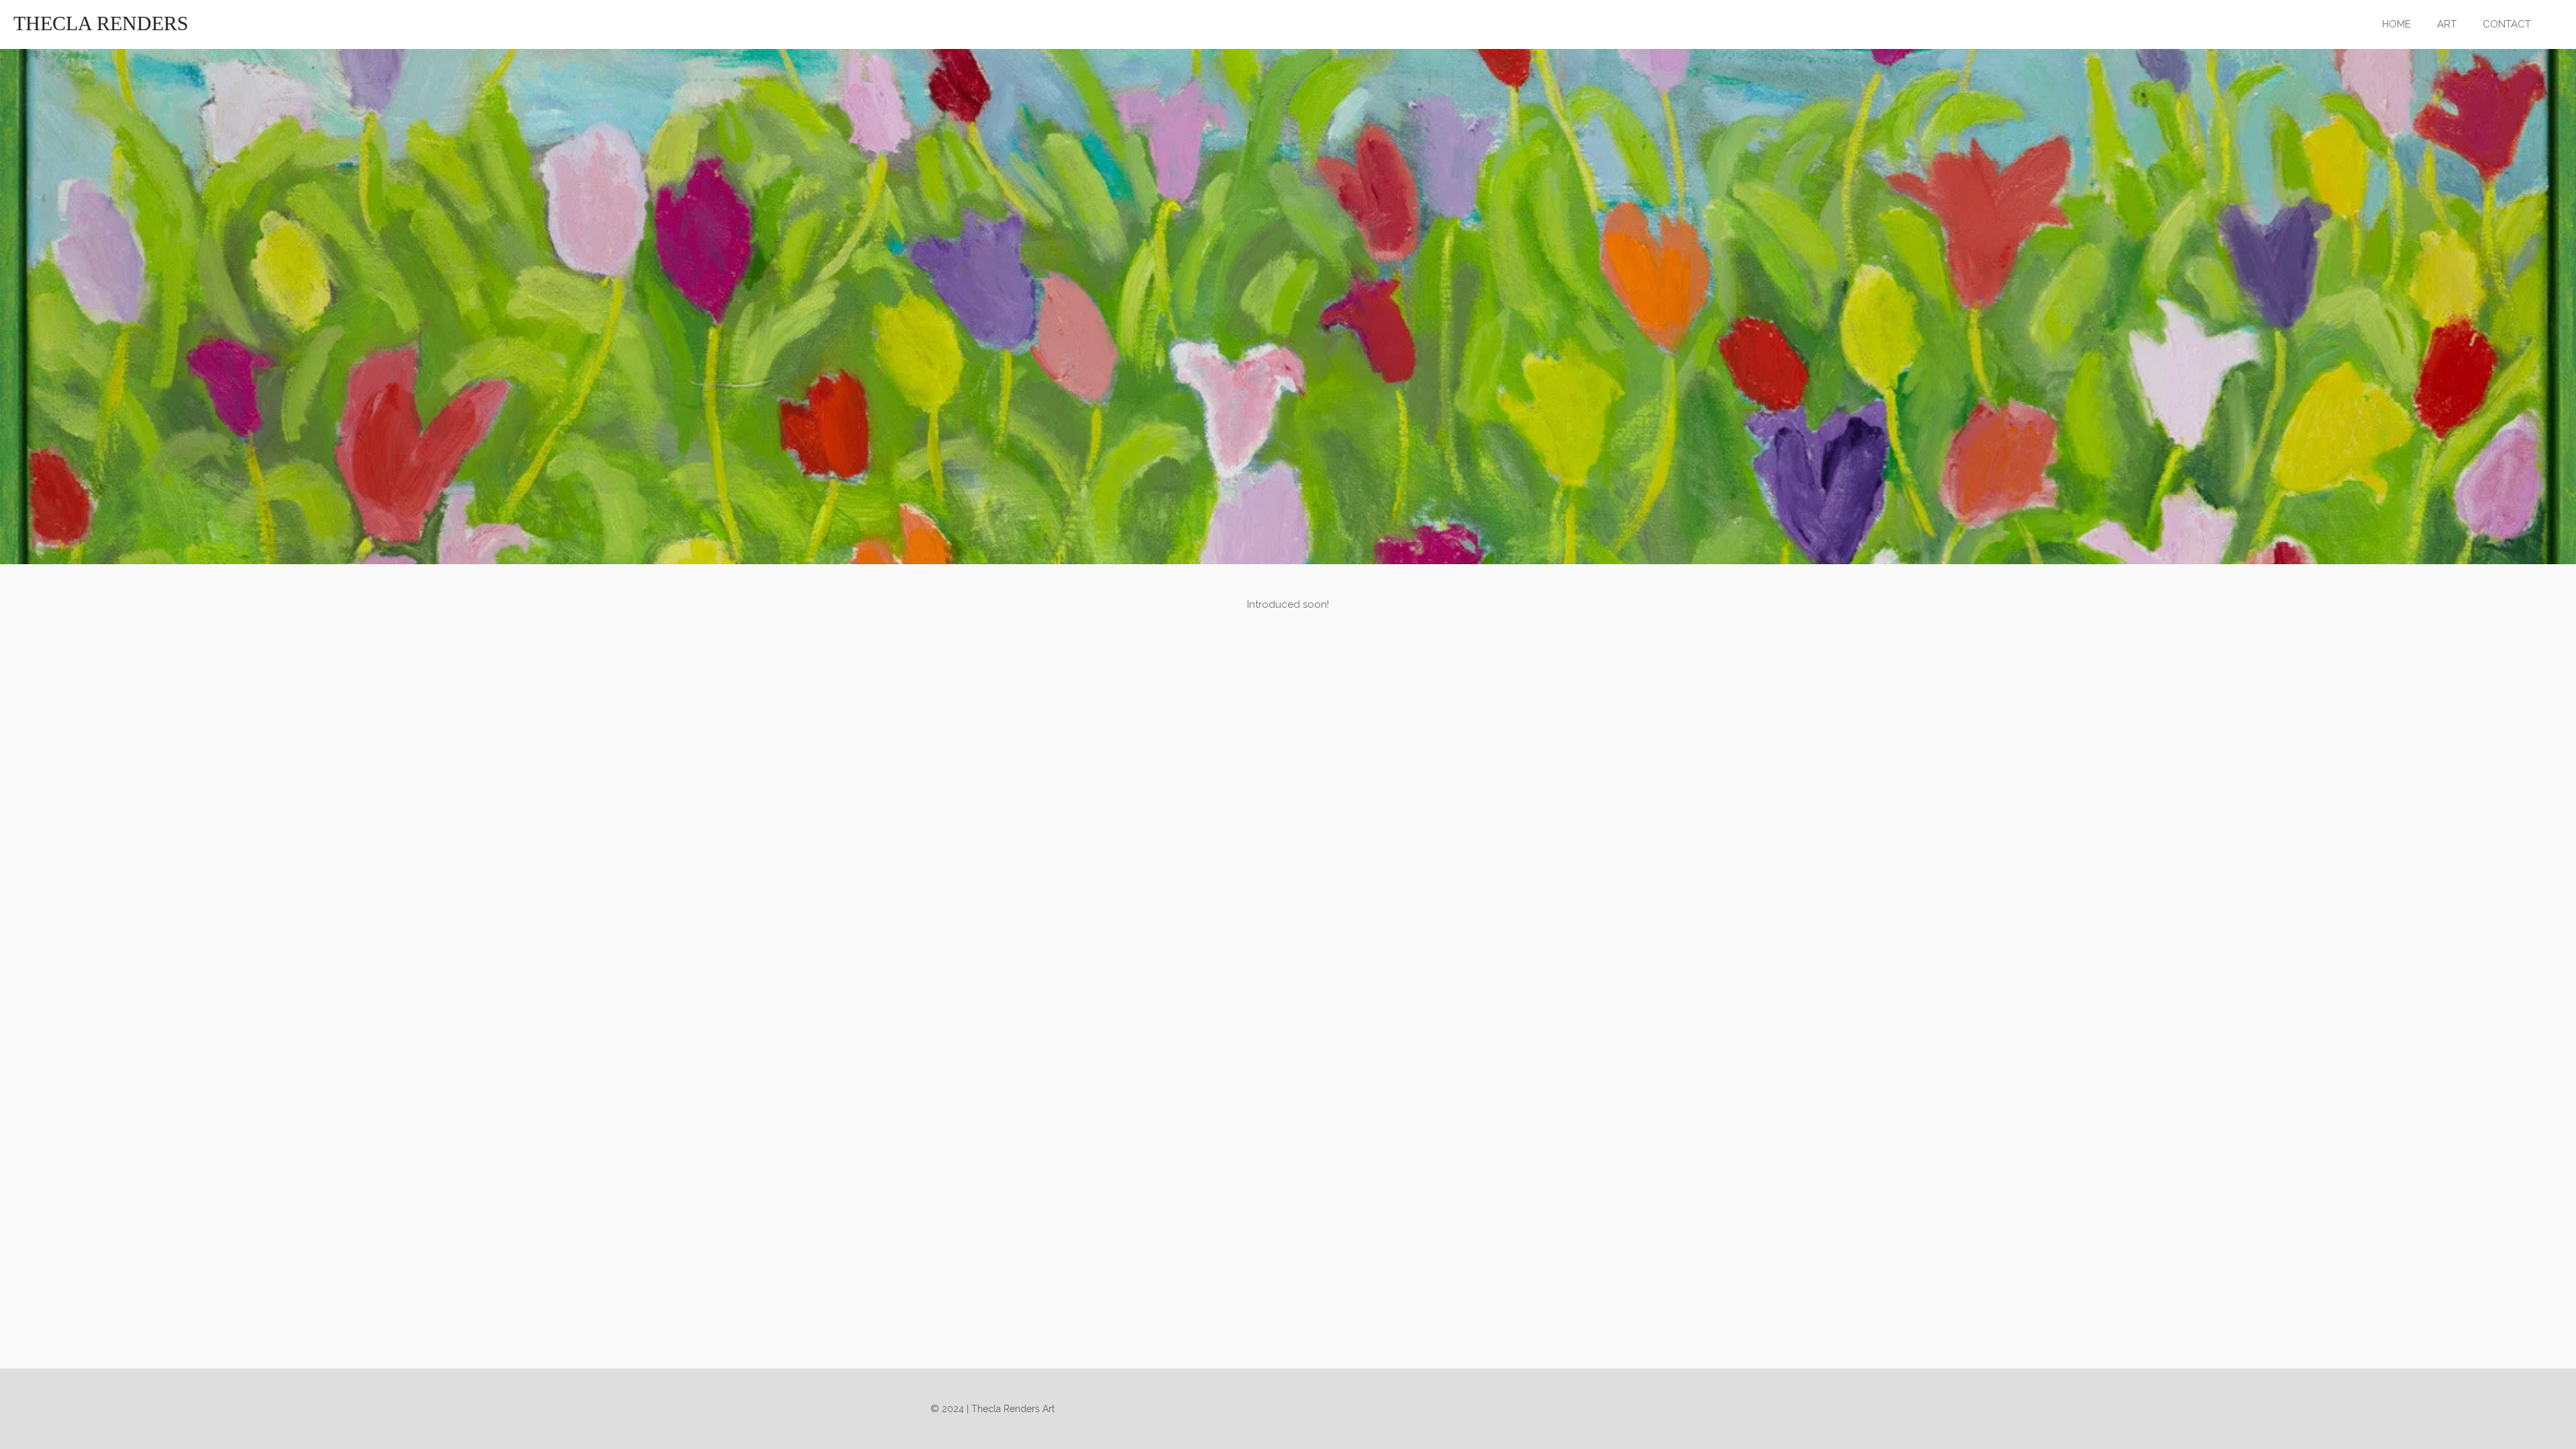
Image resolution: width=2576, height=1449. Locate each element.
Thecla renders (101, 23)
